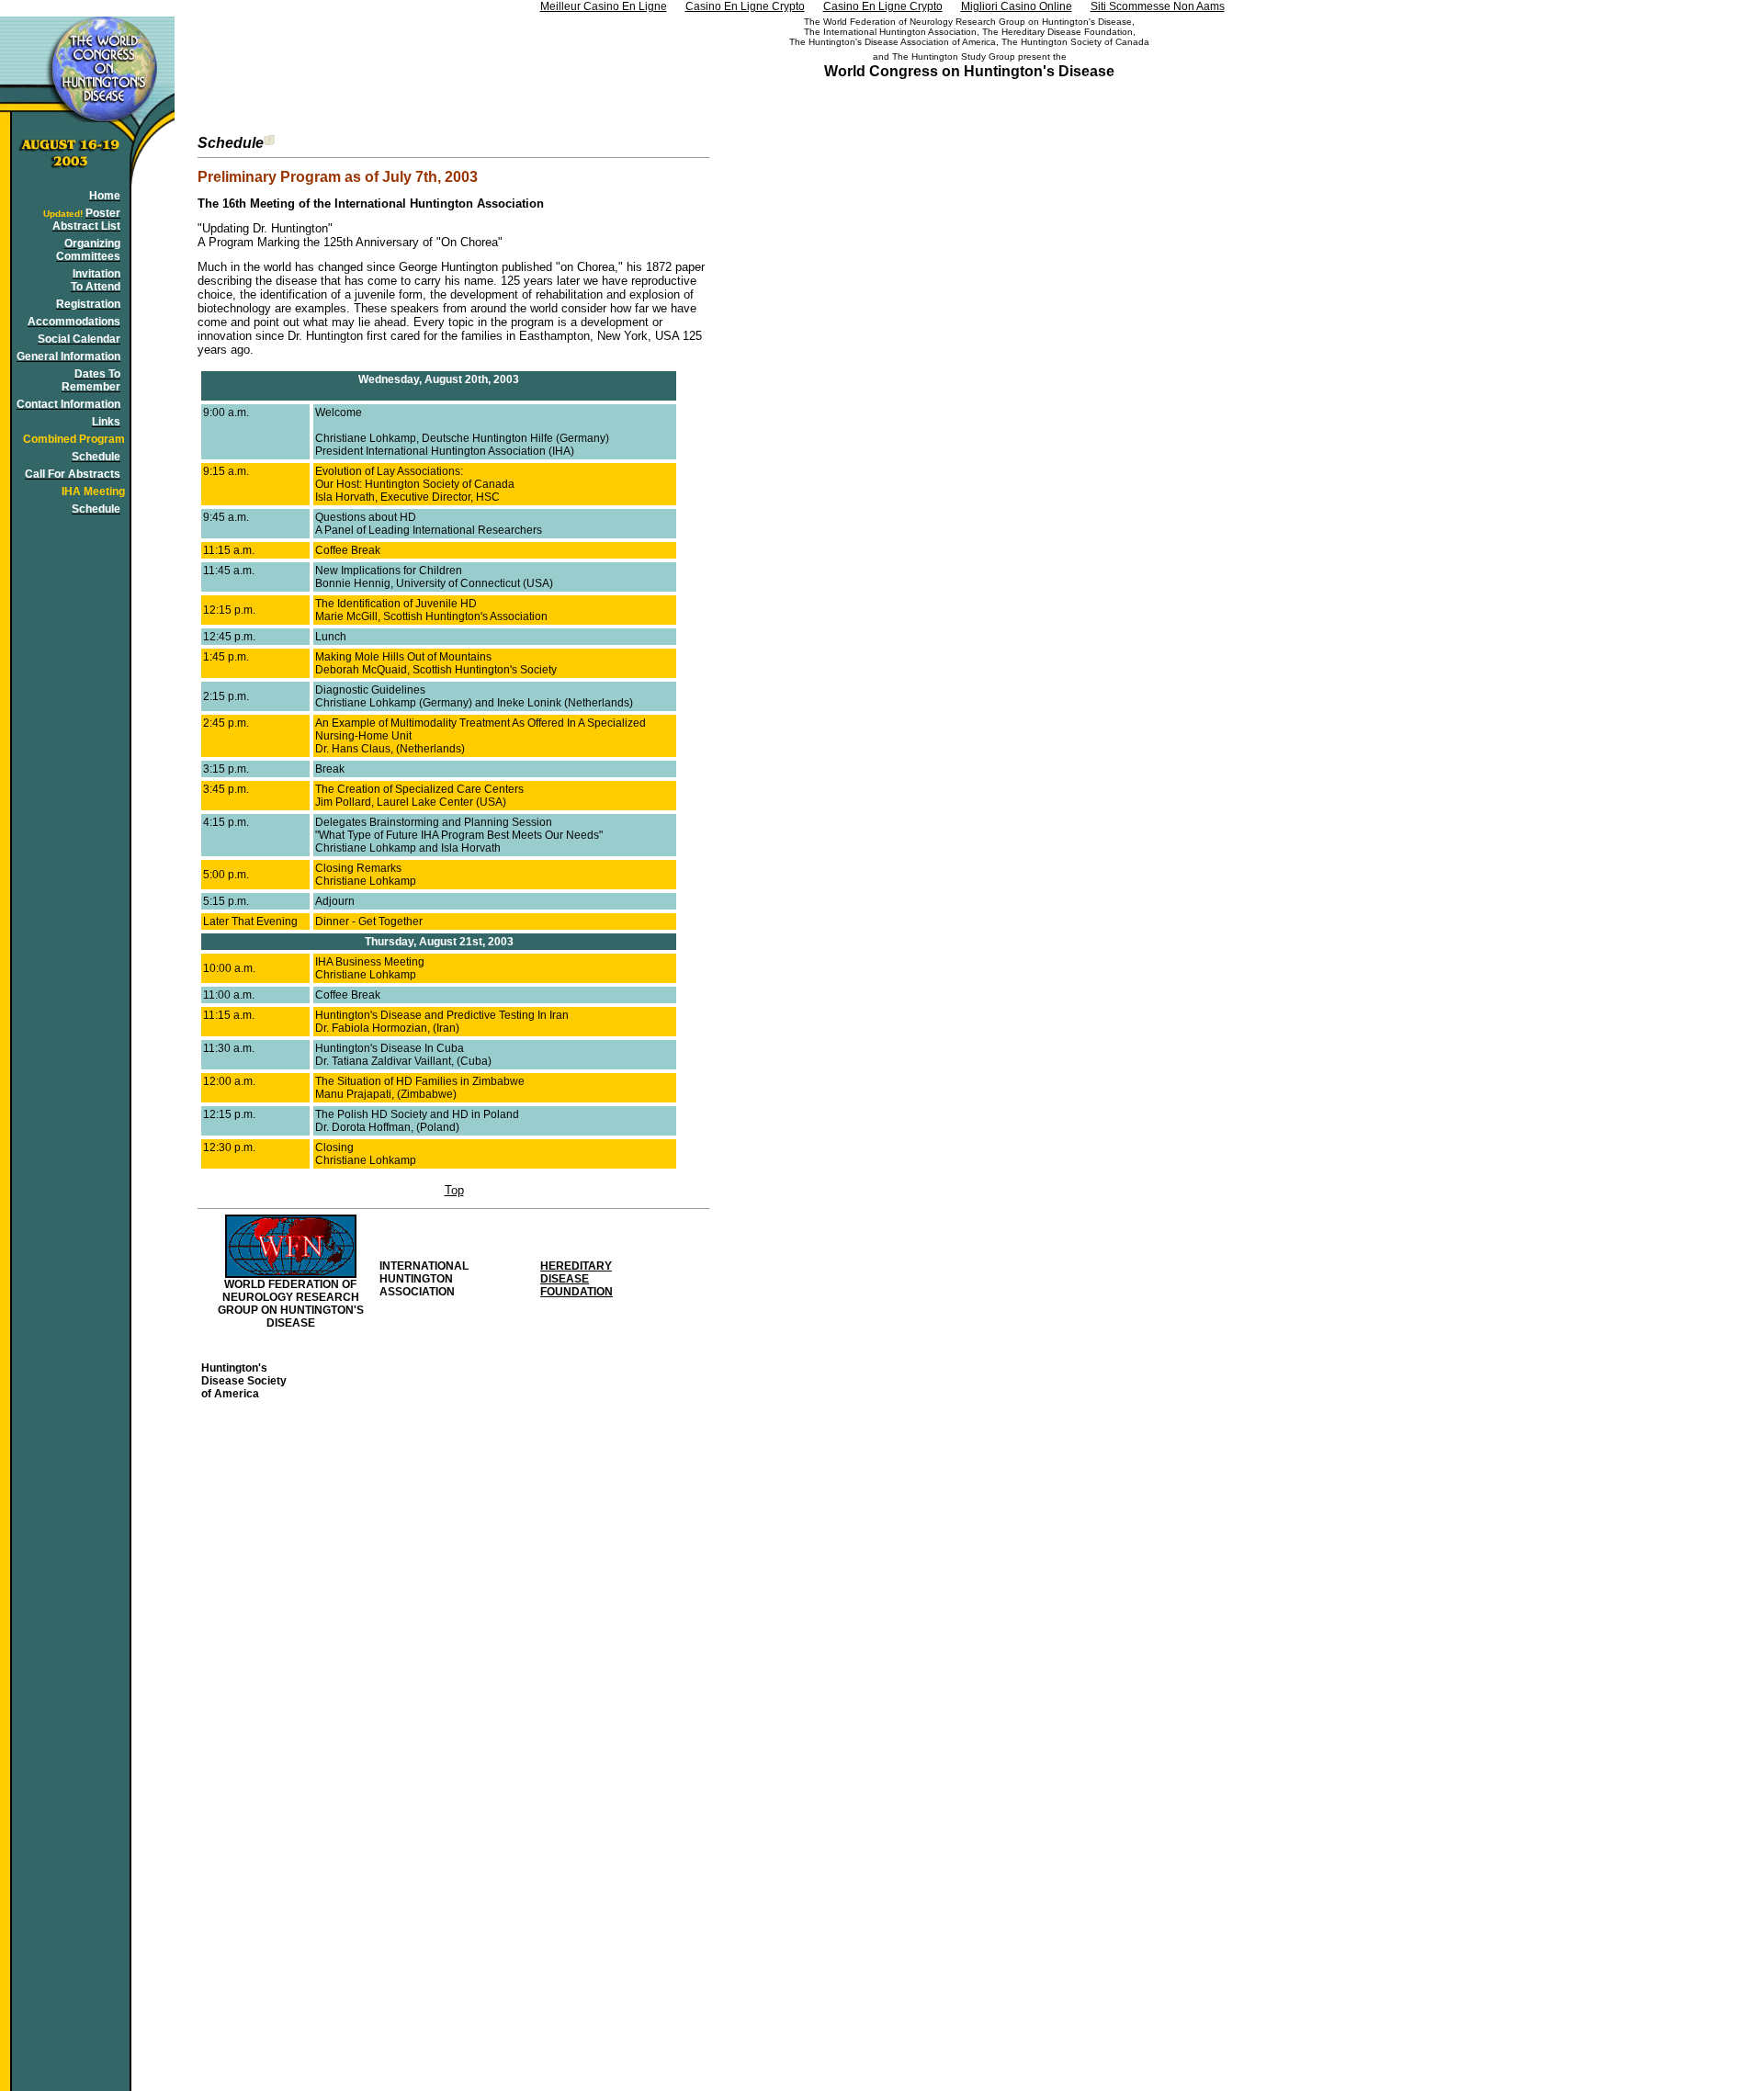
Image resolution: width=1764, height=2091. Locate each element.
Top (454, 1190)
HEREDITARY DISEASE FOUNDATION (577, 1279)
